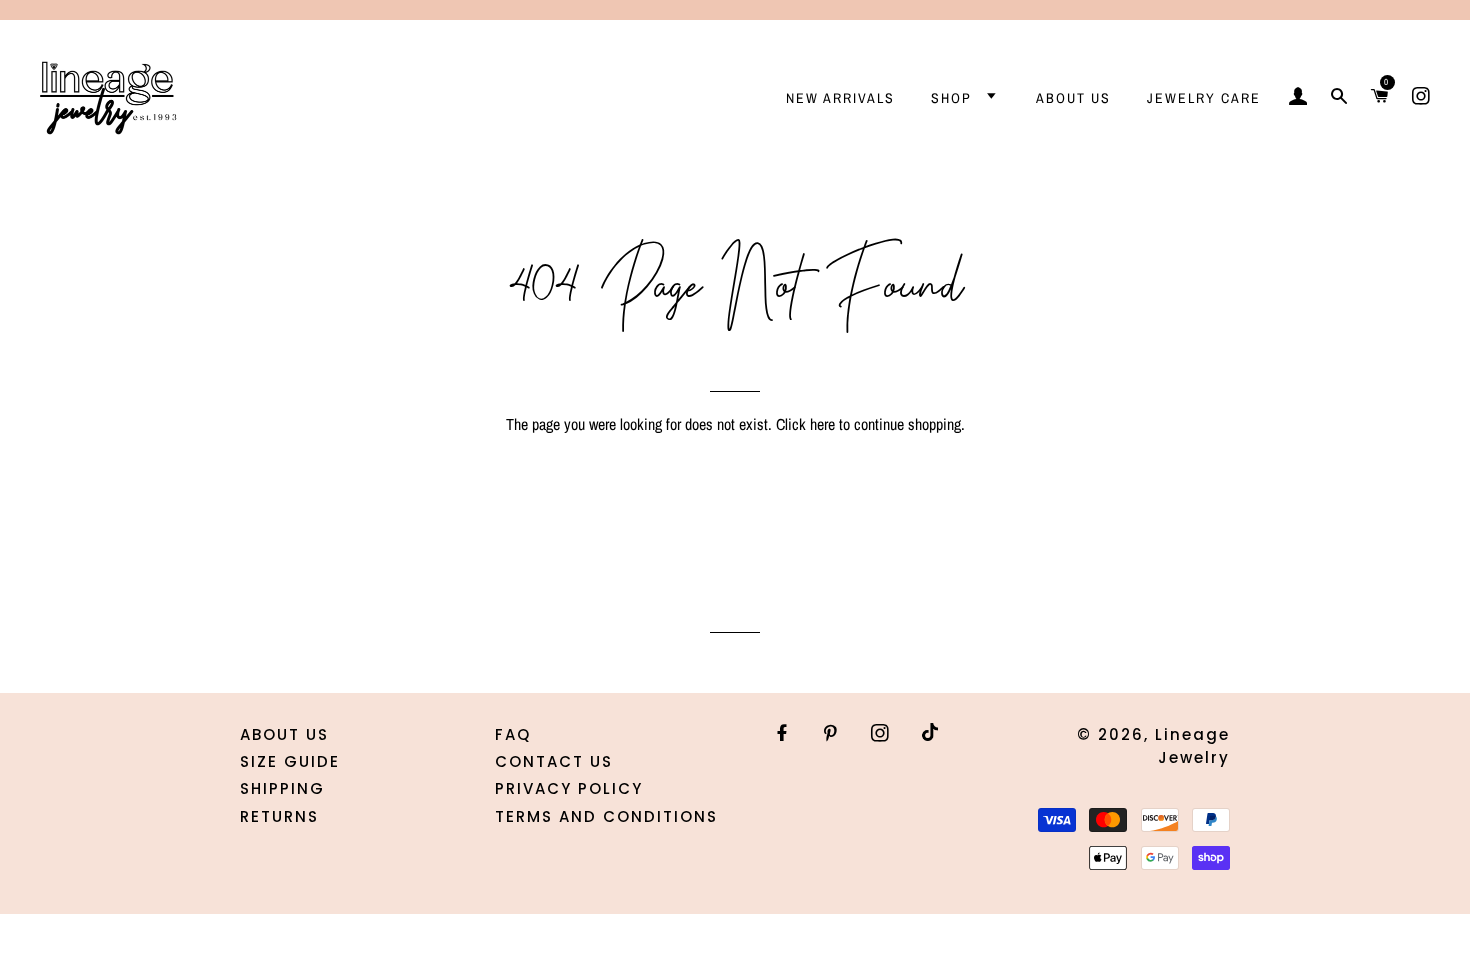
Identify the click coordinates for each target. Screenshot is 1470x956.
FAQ (513, 734)
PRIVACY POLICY (569, 788)
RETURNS (279, 816)
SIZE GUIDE (290, 761)
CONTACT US (554, 761)
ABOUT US (1073, 98)
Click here (805, 424)
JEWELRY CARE (1204, 98)
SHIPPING (282, 788)
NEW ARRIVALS (840, 98)
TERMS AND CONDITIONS (606, 816)
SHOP (954, 98)
